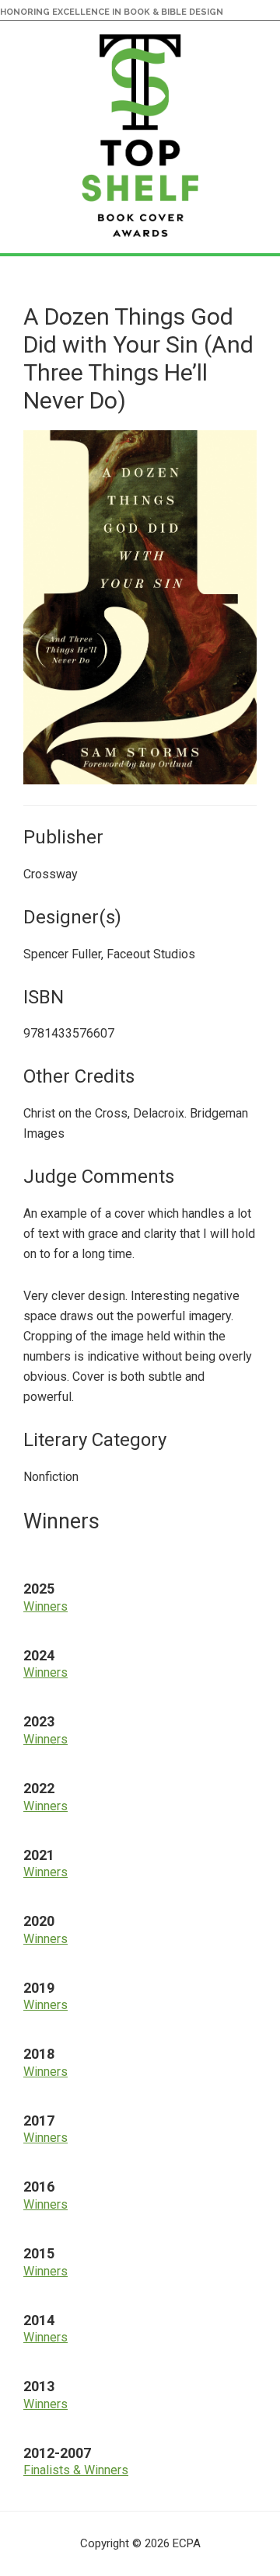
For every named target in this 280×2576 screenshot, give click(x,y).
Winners (45, 1606)
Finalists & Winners (76, 2470)
